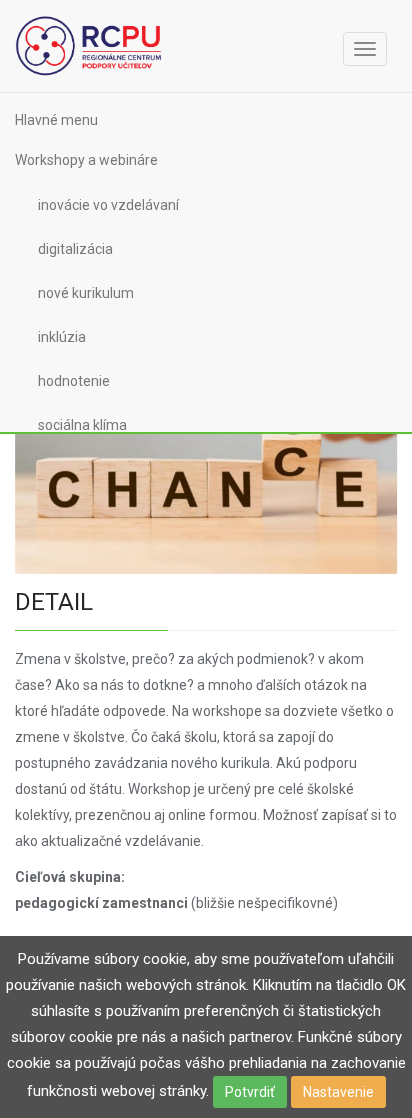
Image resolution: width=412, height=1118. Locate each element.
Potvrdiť (250, 1092)
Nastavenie (338, 1092)
